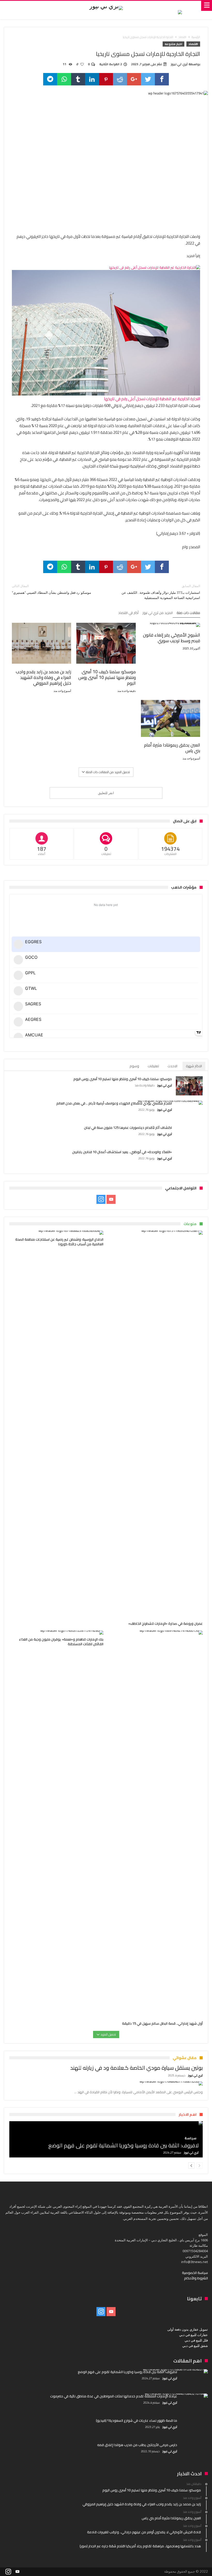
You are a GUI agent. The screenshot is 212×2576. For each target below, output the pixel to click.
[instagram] (101, 1199)
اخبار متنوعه (173, 44)
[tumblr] (78, 79)
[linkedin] (92, 79)
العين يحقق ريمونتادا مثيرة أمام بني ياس (172, 748)
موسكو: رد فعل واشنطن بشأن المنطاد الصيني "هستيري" (51, 589)
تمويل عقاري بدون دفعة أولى (188, 2329)
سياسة (191, 2138)
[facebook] (162, 79)
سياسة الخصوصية (195, 2273)
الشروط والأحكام (196, 2278)
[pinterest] (106, 79)
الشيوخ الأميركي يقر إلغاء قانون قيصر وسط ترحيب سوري (172, 638)
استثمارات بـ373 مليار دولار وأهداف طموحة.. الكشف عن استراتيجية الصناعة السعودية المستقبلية (161, 592)
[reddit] (120, 79)
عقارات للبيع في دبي (194, 2335)
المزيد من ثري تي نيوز (158, 613)
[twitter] (148, 79)
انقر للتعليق (106, 793)
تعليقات (153, 1066)
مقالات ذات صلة (188, 613)
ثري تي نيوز (179, 64)
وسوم (134, 1066)
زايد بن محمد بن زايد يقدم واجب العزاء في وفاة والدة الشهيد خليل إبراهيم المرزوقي (43, 677)
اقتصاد (182, 37)
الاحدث (172, 1066)
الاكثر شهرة (194, 1066)
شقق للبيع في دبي (195, 2346)
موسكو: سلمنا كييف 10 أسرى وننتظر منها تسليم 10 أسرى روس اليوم (107, 677)
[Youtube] (111, 1199)
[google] (134, 79)
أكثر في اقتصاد (128, 613)
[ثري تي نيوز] (106, 6)
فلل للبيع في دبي (196, 2340)
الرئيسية (196, 37)
